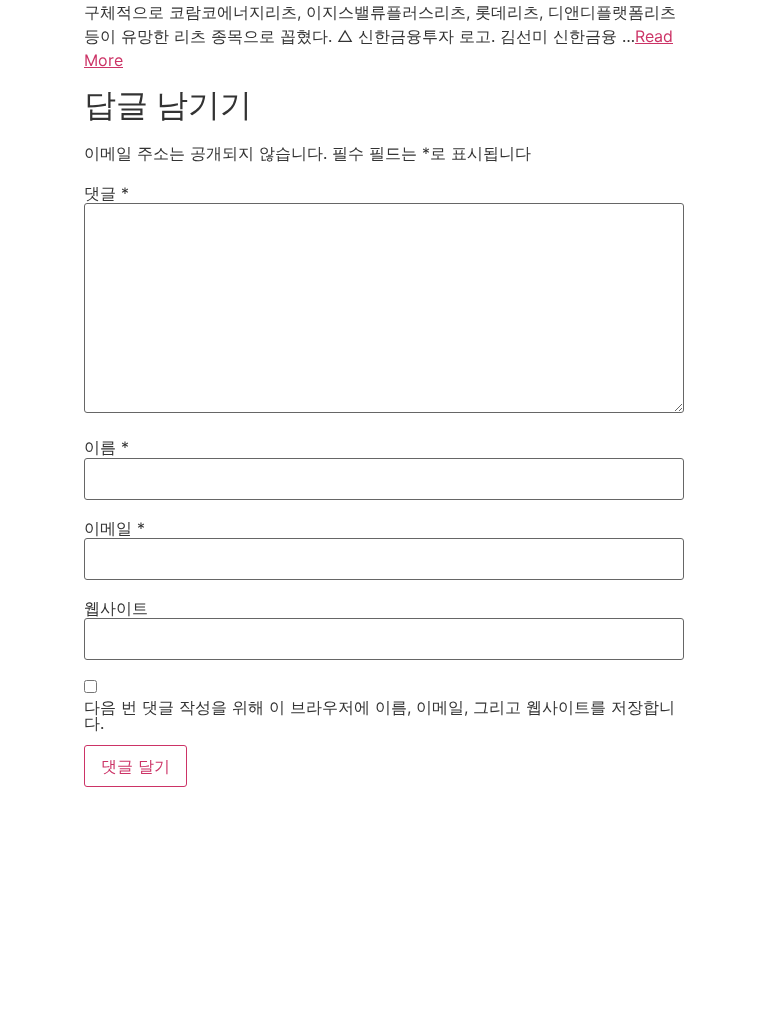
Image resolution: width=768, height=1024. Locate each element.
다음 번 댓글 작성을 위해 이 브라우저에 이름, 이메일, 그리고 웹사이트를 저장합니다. (379, 715)
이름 (106, 447)
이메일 (114, 528)
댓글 (106, 193)
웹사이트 (116, 608)
